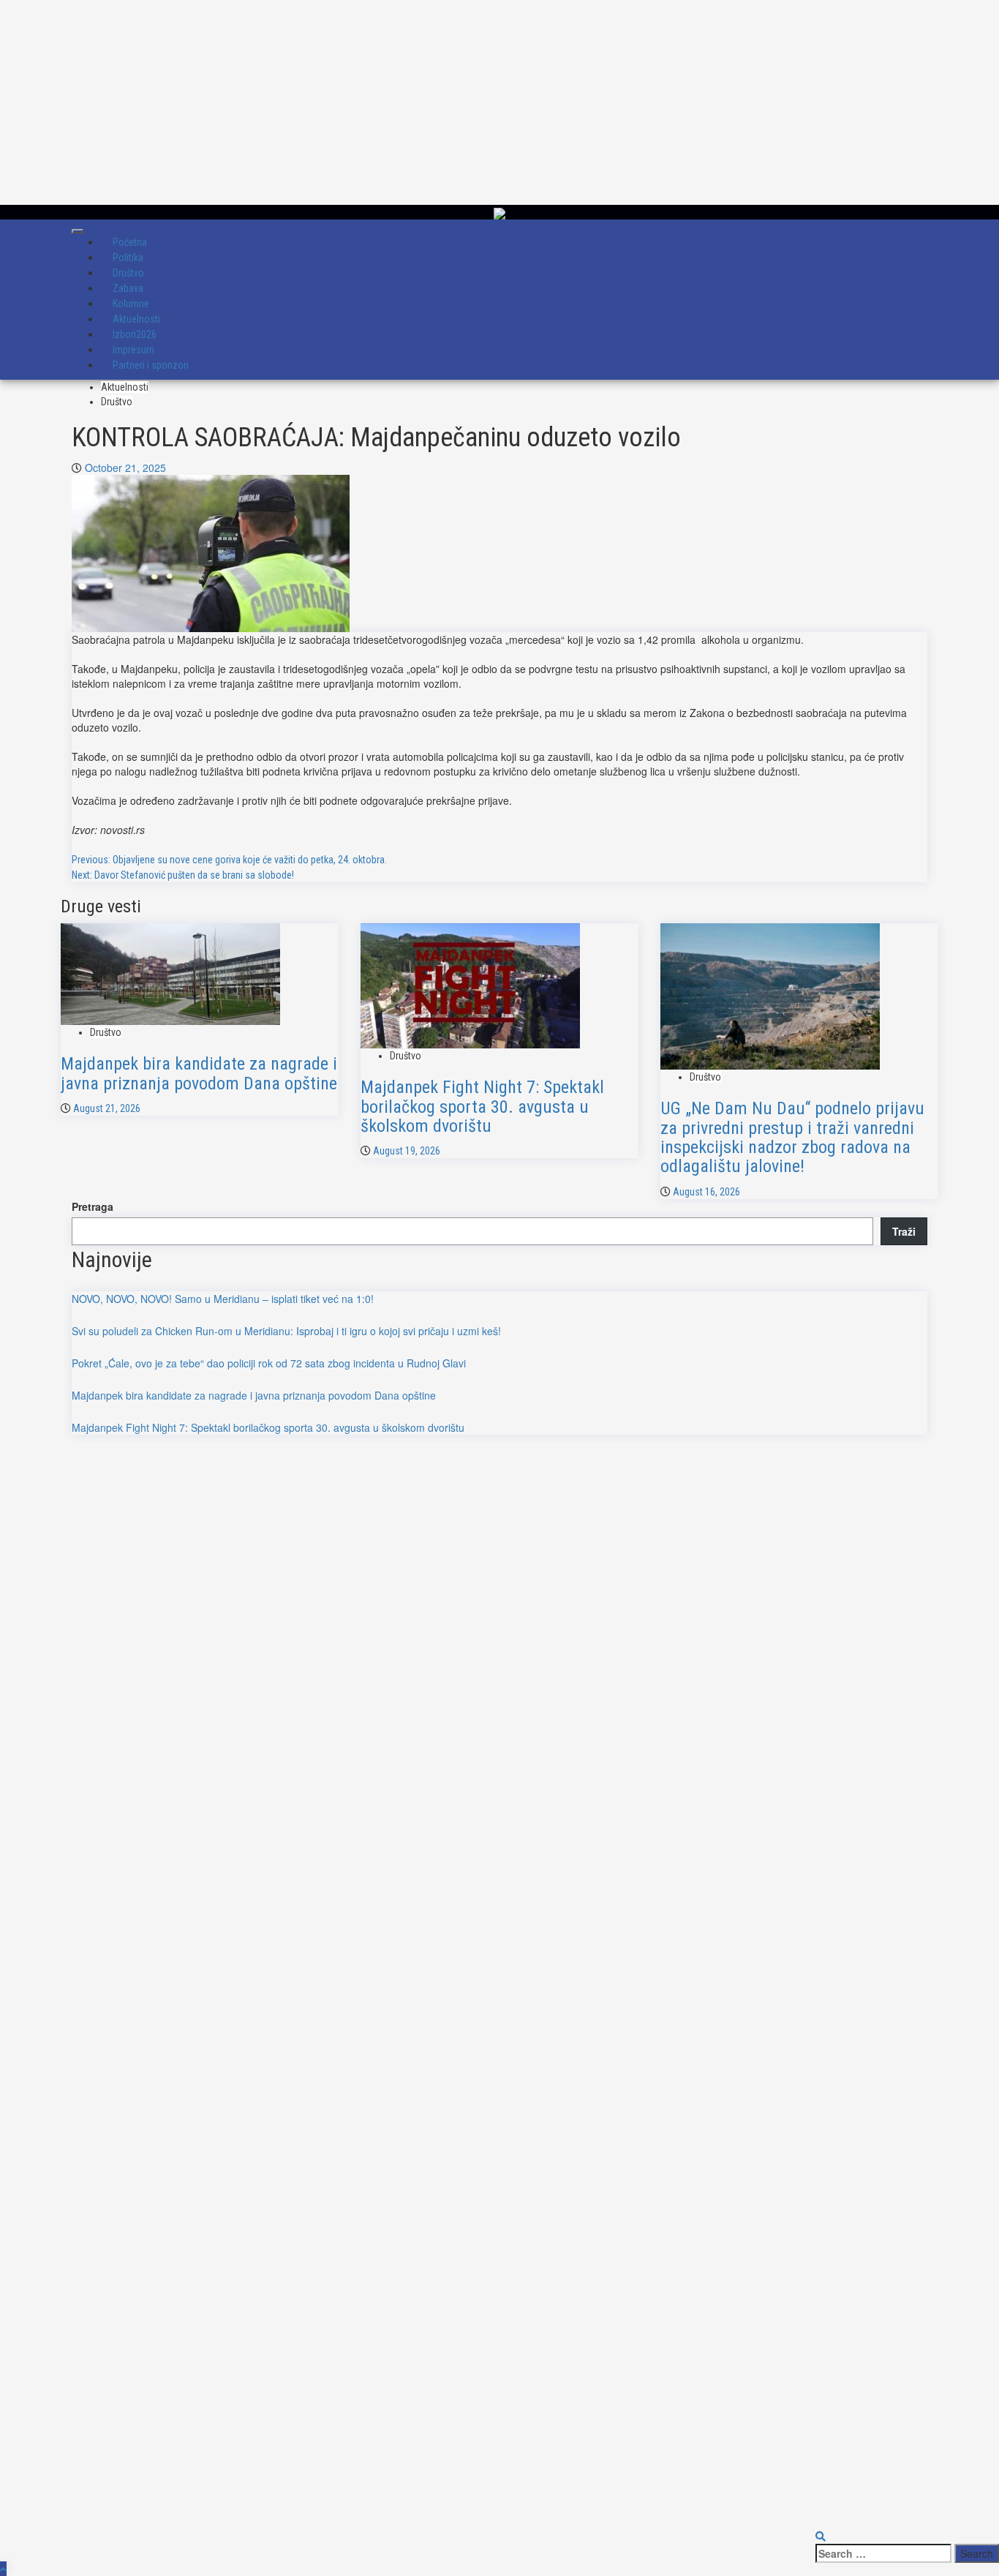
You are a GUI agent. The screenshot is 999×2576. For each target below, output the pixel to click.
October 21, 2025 (125, 467)
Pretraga (93, 1206)
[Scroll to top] (3, 2569)
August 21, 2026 (107, 1108)
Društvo (117, 402)
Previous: (229, 860)
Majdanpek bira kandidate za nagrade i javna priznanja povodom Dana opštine (199, 1073)
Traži (904, 1231)
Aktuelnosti (125, 387)
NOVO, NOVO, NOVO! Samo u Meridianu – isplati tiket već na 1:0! (223, 1299)
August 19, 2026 (407, 1151)
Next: (183, 875)
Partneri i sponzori (151, 365)
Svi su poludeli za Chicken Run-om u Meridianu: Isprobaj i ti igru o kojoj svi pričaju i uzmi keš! (286, 1331)
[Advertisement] (439, 102)
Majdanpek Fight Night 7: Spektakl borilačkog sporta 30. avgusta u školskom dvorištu (482, 1107)
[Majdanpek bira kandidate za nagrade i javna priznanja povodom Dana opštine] (170, 972)
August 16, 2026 (706, 1192)
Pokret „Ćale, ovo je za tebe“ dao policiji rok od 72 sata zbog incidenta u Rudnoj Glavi (269, 1363)
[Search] (821, 2536)
